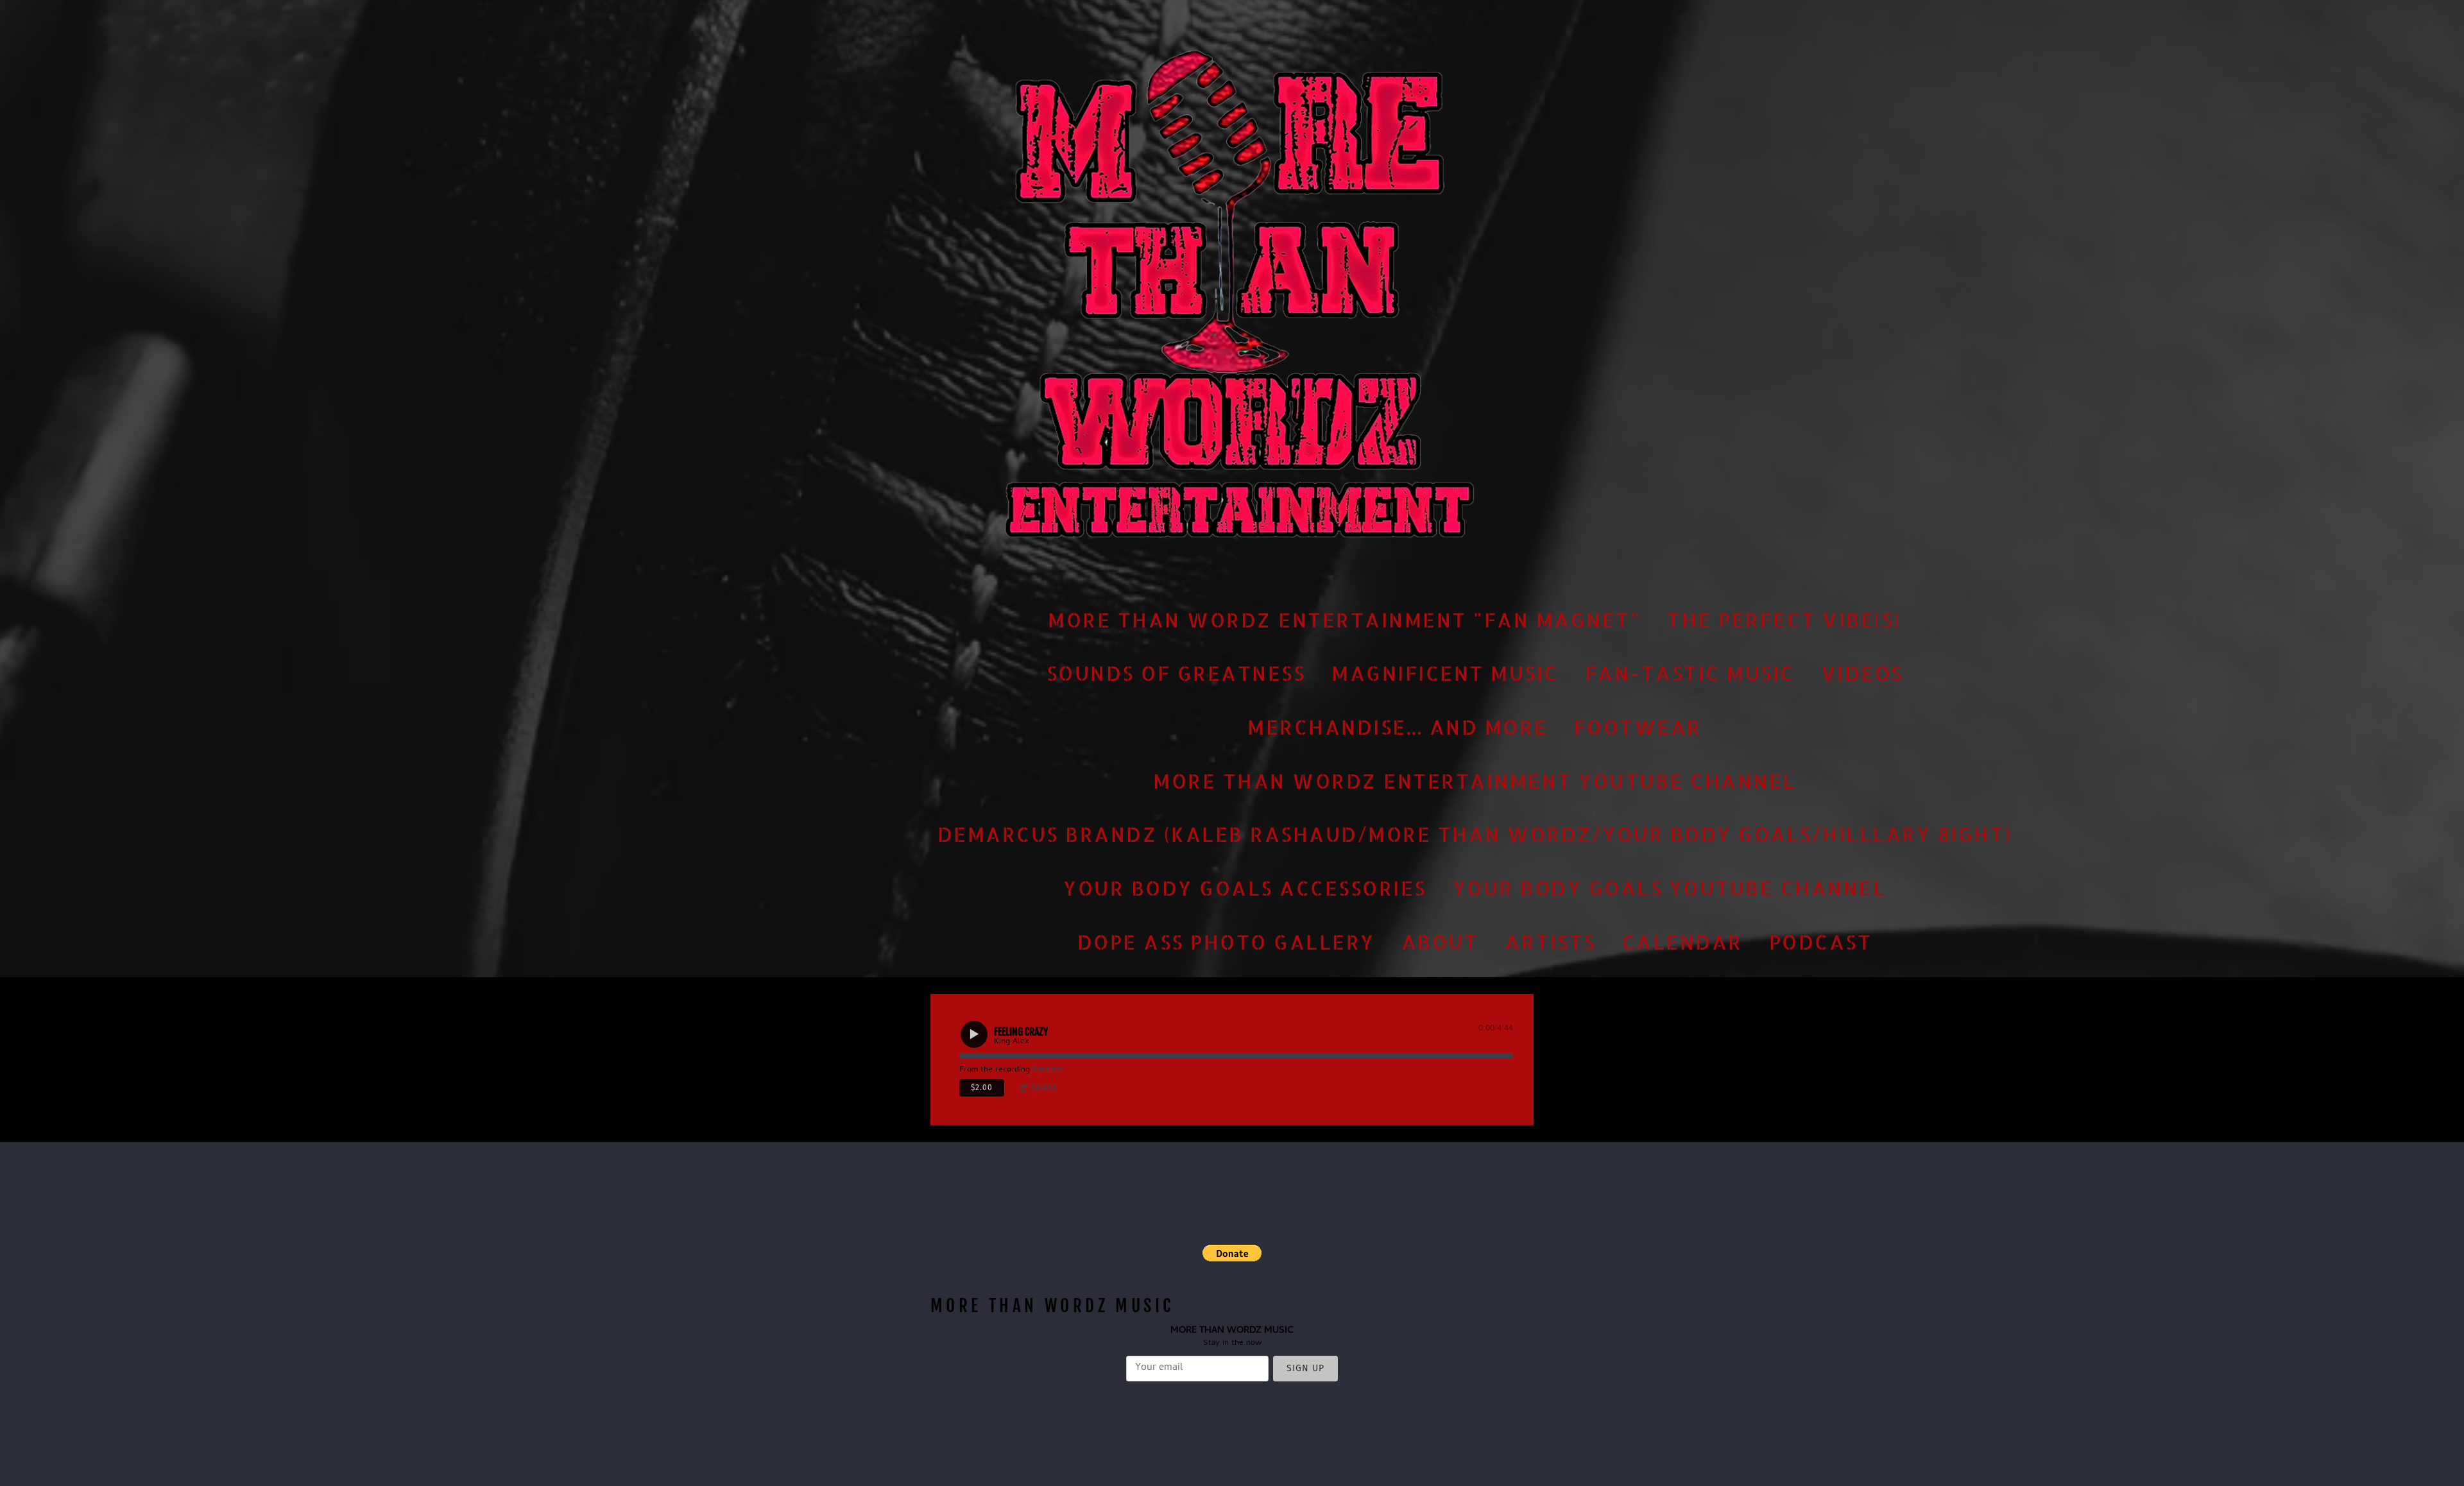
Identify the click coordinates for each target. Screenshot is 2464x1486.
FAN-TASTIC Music (1690, 673)
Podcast (1821, 941)
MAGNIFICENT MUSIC (1445, 673)
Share (1044, 1088)
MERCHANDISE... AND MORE (1398, 727)
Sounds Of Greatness (1176, 673)
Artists (1550, 941)
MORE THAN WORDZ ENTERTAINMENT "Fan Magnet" (1344, 619)
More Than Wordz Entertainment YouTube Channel (1475, 780)
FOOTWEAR (1638, 727)
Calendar (1682, 941)
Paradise (1048, 1070)
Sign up (1305, 1368)
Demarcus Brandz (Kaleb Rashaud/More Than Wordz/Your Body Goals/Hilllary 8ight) (1475, 834)
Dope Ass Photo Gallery (1226, 941)
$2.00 (982, 1088)
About (1440, 941)
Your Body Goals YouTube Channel (1670, 888)
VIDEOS (1862, 673)
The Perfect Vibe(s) (1784, 619)
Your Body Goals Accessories (1245, 888)
